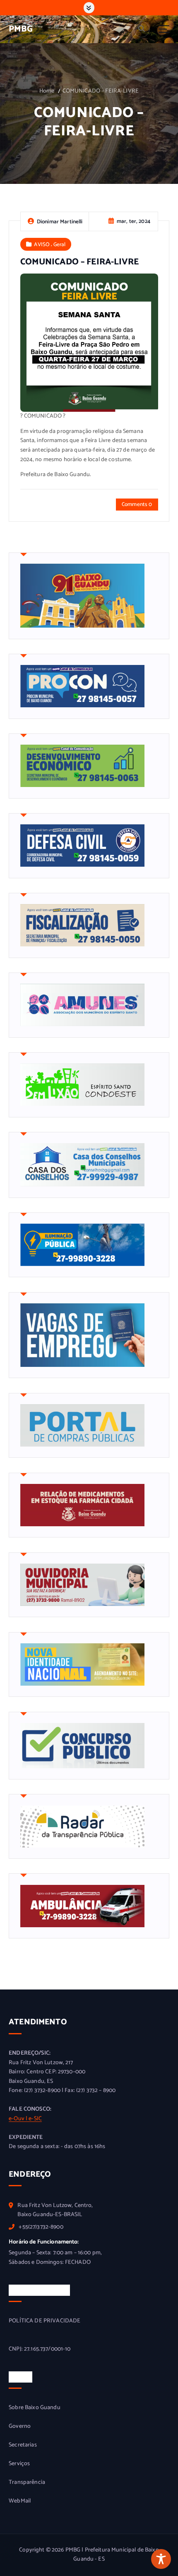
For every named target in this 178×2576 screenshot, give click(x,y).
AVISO (42, 244)
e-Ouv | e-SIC (25, 2119)
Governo (20, 2427)
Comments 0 (137, 504)
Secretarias (23, 2445)
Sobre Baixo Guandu (35, 2408)
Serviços (19, 2464)
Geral (60, 244)
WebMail (20, 2501)
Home (47, 91)
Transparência (27, 2483)
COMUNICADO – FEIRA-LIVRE (101, 91)
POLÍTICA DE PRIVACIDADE (44, 2321)
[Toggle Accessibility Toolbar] (161, 2559)
